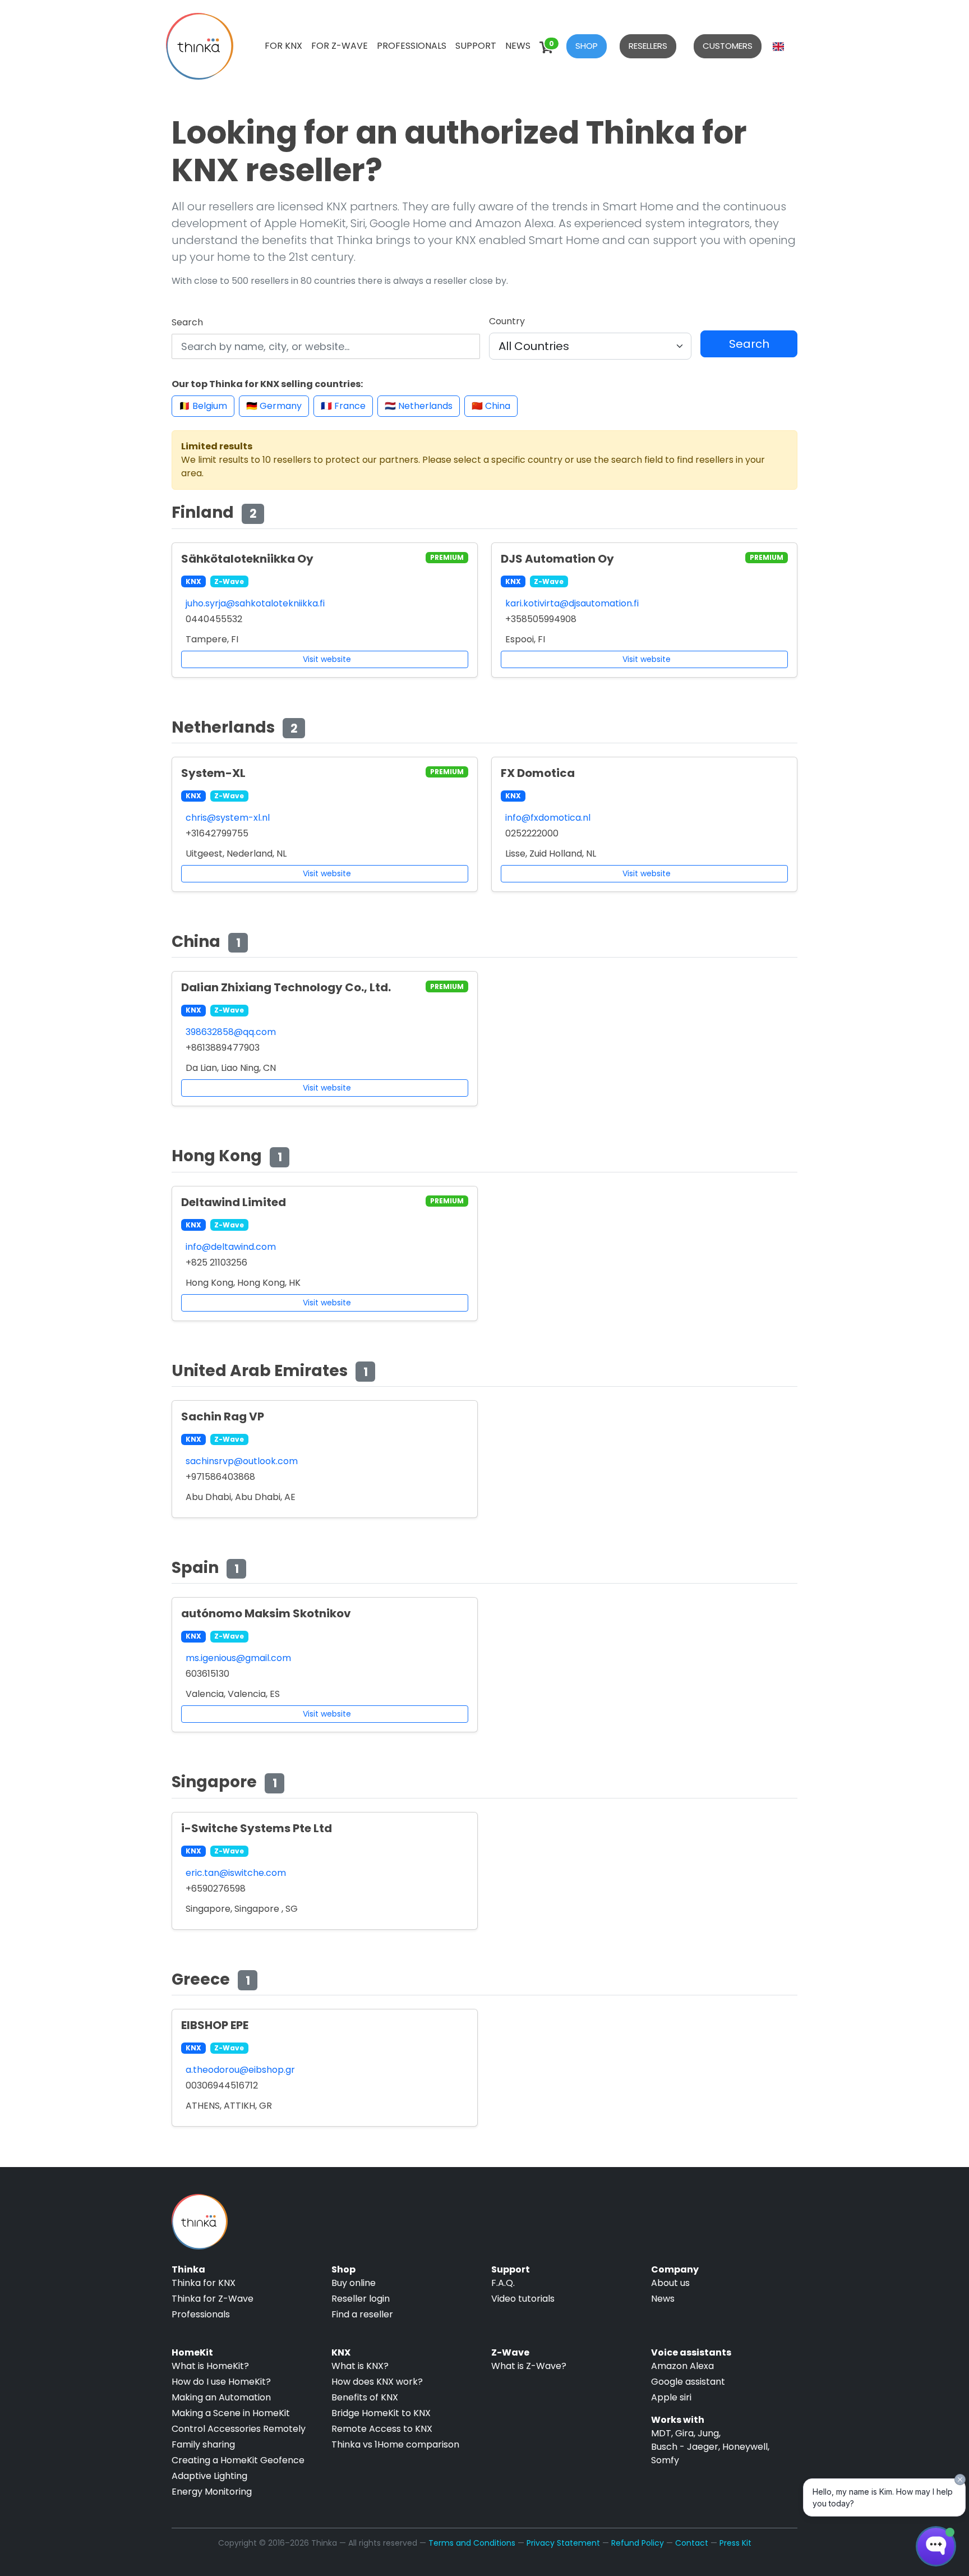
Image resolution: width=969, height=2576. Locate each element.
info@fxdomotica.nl (548, 818)
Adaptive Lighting (209, 2476)
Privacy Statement (563, 2543)
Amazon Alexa (682, 2366)
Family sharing (203, 2444)
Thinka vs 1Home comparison (395, 2444)
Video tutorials (523, 2299)
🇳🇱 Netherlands (419, 406)
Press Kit (735, 2543)
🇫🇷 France (343, 406)
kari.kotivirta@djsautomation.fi (572, 603)
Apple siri (671, 2397)
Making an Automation (221, 2397)
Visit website (327, 659)
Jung (708, 2433)
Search (187, 322)
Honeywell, (746, 2447)
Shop (587, 46)
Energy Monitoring (212, 2492)
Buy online (354, 2283)
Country (507, 321)
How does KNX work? (377, 2382)
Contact (692, 2543)
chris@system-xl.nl (228, 818)
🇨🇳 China (491, 406)
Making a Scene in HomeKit (231, 2413)
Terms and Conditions (472, 2543)
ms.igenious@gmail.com (238, 1658)
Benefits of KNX (365, 2397)
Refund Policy (638, 2543)
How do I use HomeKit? (221, 2382)
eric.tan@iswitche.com (236, 1873)
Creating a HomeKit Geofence (238, 2460)
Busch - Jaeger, (686, 2447)
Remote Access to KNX (382, 2429)
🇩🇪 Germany (274, 406)
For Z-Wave (340, 46)
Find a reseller (362, 2314)
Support (476, 46)
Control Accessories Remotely (239, 2429)
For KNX (283, 46)
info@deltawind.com (231, 1247)
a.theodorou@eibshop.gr (240, 2070)
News (518, 46)
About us (670, 2283)
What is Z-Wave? (529, 2366)
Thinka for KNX (204, 2283)
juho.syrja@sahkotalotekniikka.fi (255, 603)
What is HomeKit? (210, 2366)
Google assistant (688, 2382)
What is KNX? (360, 2366)
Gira (684, 2433)
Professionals (412, 46)
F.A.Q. (503, 2283)
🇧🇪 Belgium (203, 406)
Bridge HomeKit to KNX (381, 2413)
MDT (661, 2433)
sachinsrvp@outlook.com (242, 1461)
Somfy (665, 2460)
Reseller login (361, 2299)
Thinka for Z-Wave (213, 2299)
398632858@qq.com (231, 1032)
